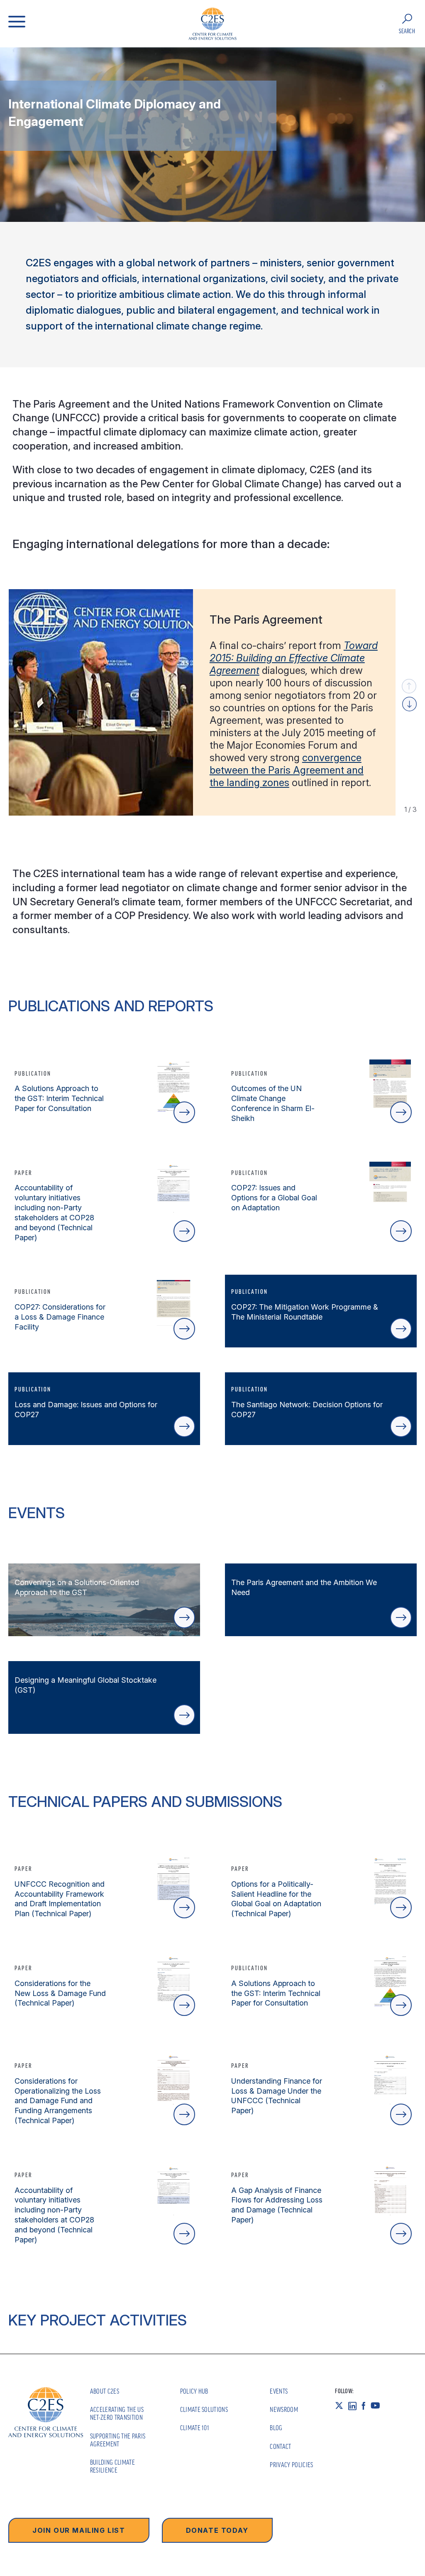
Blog (276, 2428)
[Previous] (409, 686)
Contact (280, 2446)
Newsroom (284, 2409)
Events (279, 2391)
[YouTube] (378, 2406)
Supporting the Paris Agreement (118, 2440)
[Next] (409, 704)
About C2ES (105, 2391)
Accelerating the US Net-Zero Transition (117, 2413)
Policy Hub (194, 2391)
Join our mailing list (79, 2530)
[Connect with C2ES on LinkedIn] (355, 2406)
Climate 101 (195, 2428)
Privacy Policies (291, 2465)
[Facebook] (366, 2406)
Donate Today (217, 2530)
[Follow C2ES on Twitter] (342, 2406)
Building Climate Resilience (112, 2466)
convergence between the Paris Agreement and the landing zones (287, 770)
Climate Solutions (204, 2409)
